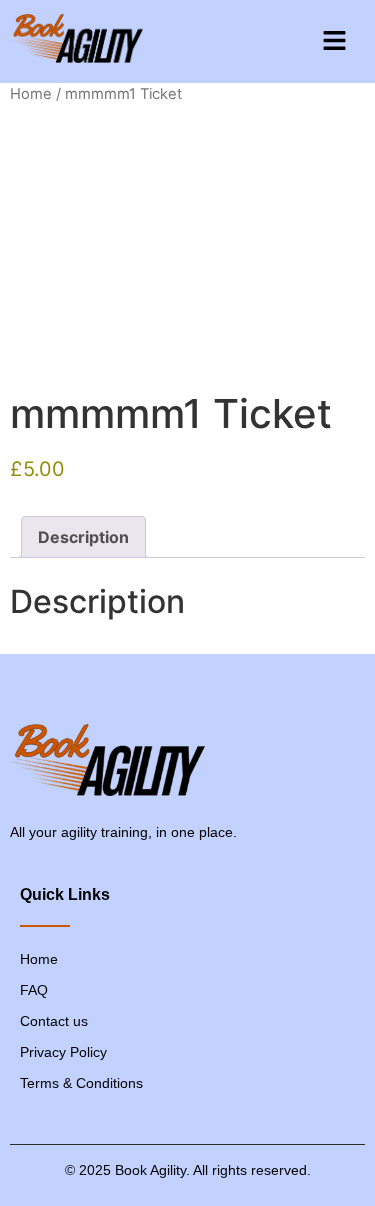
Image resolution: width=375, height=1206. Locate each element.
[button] (335, 41)
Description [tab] (83, 537)
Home (31, 94)
